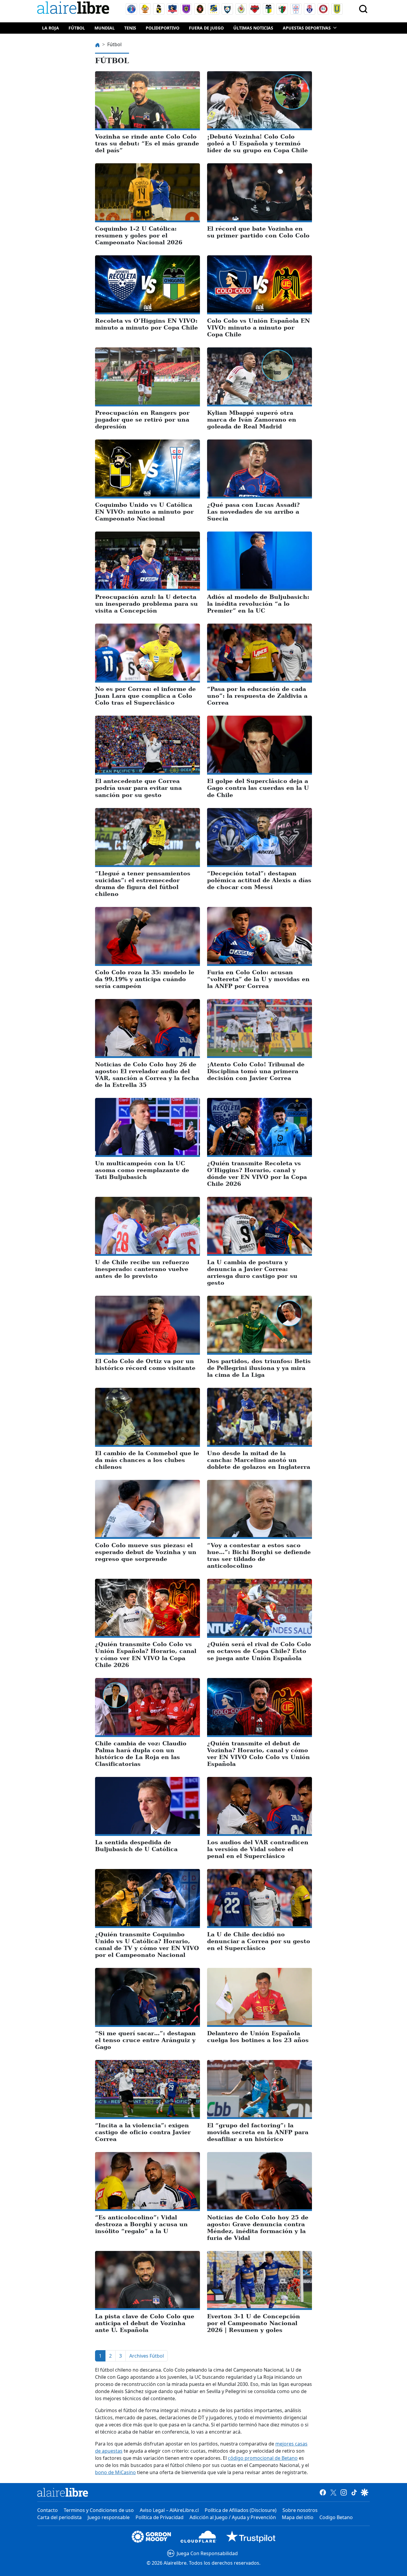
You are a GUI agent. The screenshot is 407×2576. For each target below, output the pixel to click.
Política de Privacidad (160, 2517)
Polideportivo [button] (163, 28)
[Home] (74, 9)
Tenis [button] (130, 28)
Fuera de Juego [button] (206, 28)
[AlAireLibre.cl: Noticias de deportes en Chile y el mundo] (63, 2492)
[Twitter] (333, 2492)
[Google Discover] (365, 2492)
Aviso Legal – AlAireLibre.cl (169, 2510)
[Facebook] (323, 2492)
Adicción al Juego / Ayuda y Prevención (233, 2517)
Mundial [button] (105, 28)
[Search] (363, 9)
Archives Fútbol (147, 2356)
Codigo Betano (336, 2517)
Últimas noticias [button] (253, 28)
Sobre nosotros (300, 2510)
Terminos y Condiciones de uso (99, 2510)
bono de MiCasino (115, 2472)
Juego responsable (109, 2517)
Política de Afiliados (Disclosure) (241, 2510)
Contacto (48, 2510)
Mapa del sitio (298, 2517)
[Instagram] (344, 2492)
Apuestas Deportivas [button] (307, 28)
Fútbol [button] (77, 28)
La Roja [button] (51, 28)
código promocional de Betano (263, 2458)
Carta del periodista (59, 2517)
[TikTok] (354, 2492)
